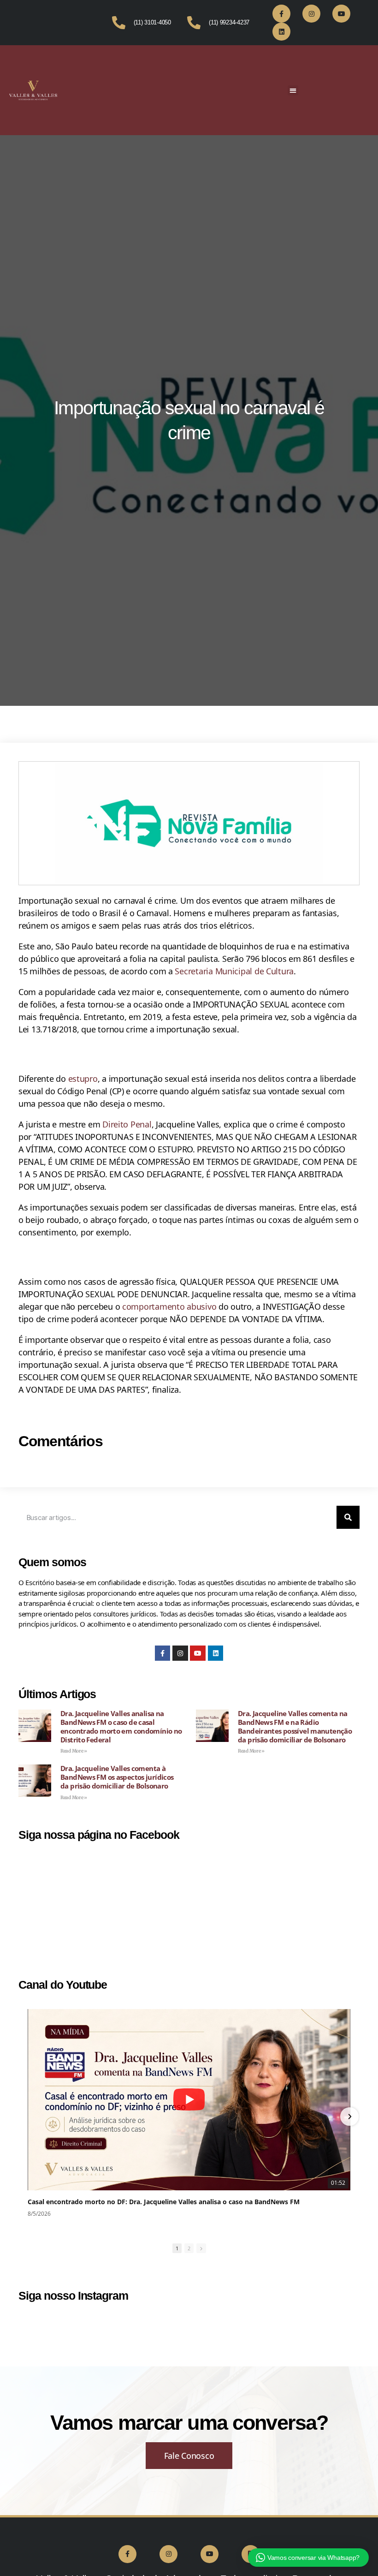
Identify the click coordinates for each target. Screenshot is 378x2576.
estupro (83, 1079)
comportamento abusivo (169, 1306)
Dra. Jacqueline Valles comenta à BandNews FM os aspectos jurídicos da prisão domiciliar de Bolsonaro (117, 1777)
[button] (293, 91)
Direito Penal (127, 1124)
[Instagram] (311, 14)
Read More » (74, 1751)
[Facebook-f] (281, 14)
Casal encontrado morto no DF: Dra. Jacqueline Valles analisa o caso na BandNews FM (164, 2202)
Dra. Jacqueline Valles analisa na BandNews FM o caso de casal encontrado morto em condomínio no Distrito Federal (121, 1726)
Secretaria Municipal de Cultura (234, 971)
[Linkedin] (281, 32)
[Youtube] (341, 14)
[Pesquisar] (348, 1517)
